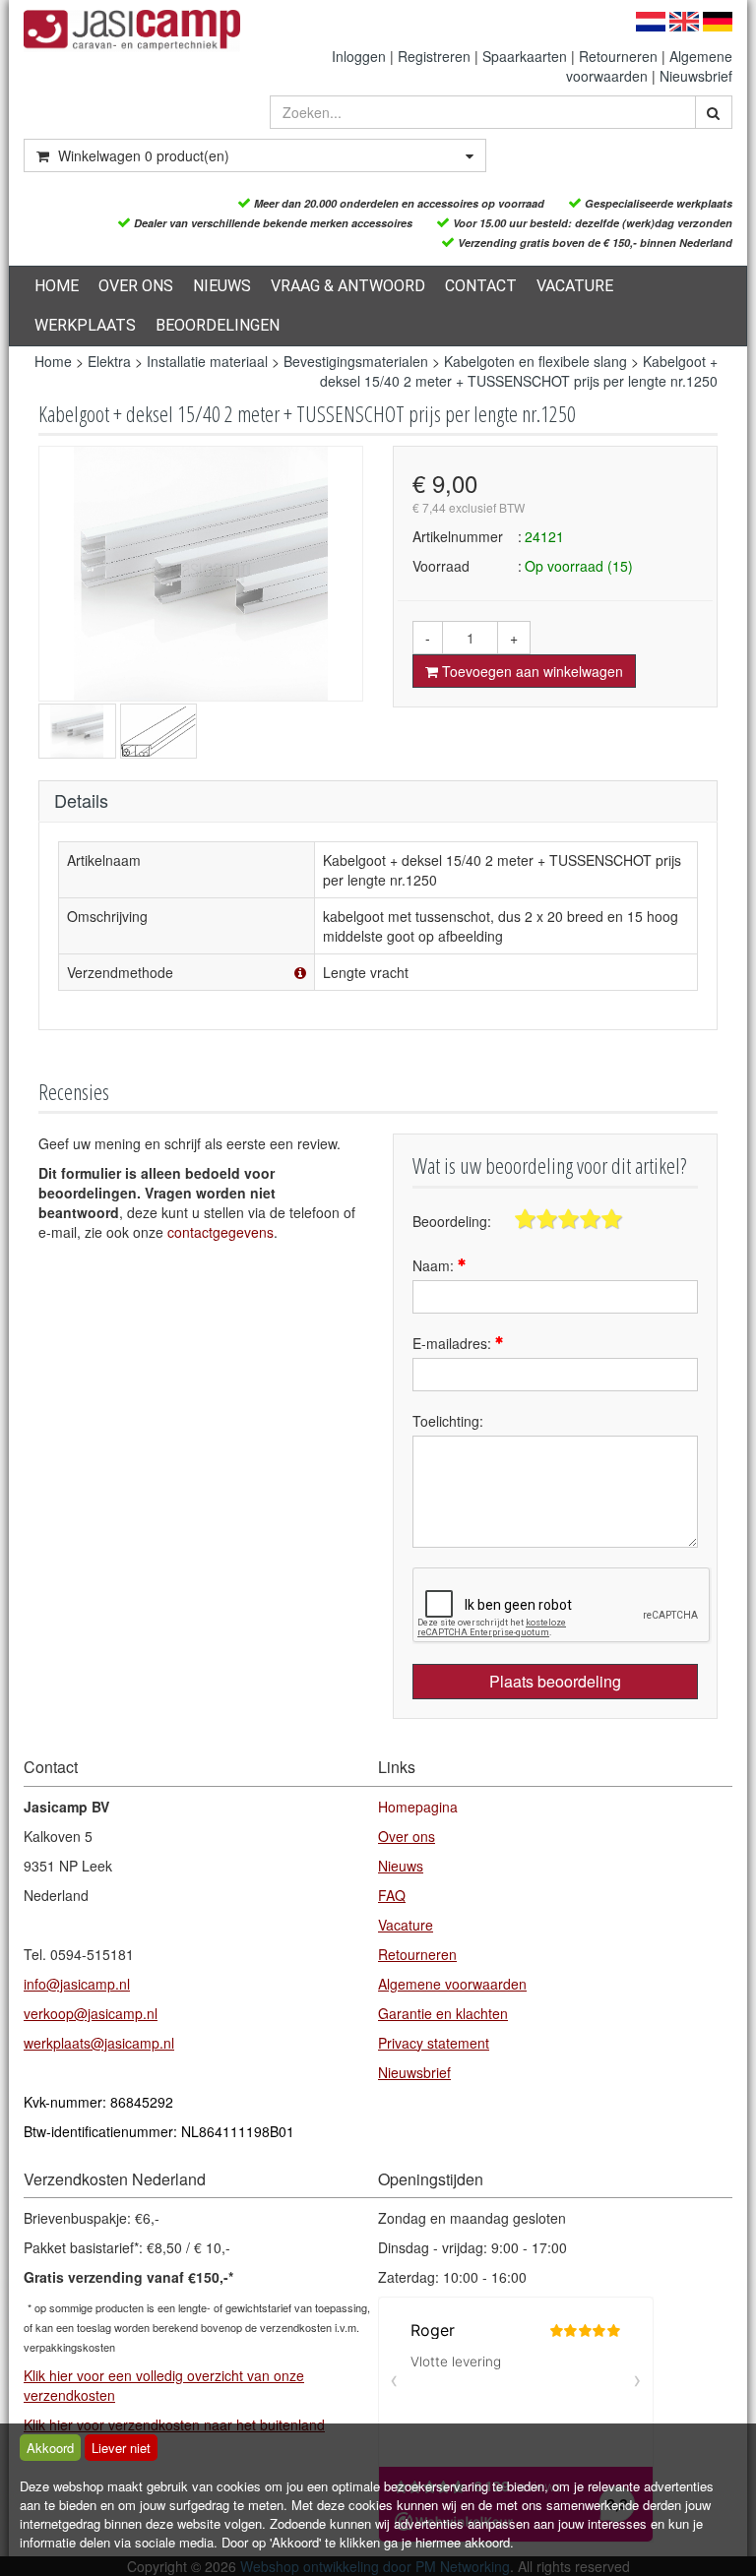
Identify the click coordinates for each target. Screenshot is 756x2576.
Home (57, 286)
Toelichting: (448, 1421)
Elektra (109, 361)
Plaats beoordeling (555, 1681)
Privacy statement (434, 2043)
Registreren (434, 56)
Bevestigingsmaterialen (356, 361)
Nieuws (222, 286)
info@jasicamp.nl (77, 1984)
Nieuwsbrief (696, 76)
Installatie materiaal (207, 361)
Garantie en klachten (443, 2013)
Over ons (136, 286)
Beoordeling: (452, 1221)
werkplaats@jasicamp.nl (99, 2043)
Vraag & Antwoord (348, 286)
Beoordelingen (218, 325)
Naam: (435, 1265)
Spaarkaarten (525, 56)
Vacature (575, 286)
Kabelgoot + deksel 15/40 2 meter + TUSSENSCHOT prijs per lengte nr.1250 (519, 371)
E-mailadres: (454, 1343)
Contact (481, 286)
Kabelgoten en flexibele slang (535, 361)
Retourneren (618, 56)
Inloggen (359, 56)
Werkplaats (85, 325)
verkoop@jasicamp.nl (91, 2013)
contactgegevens (220, 1232)
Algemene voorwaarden (452, 1984)
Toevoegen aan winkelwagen (531, 671)
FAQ (392, 1895)
